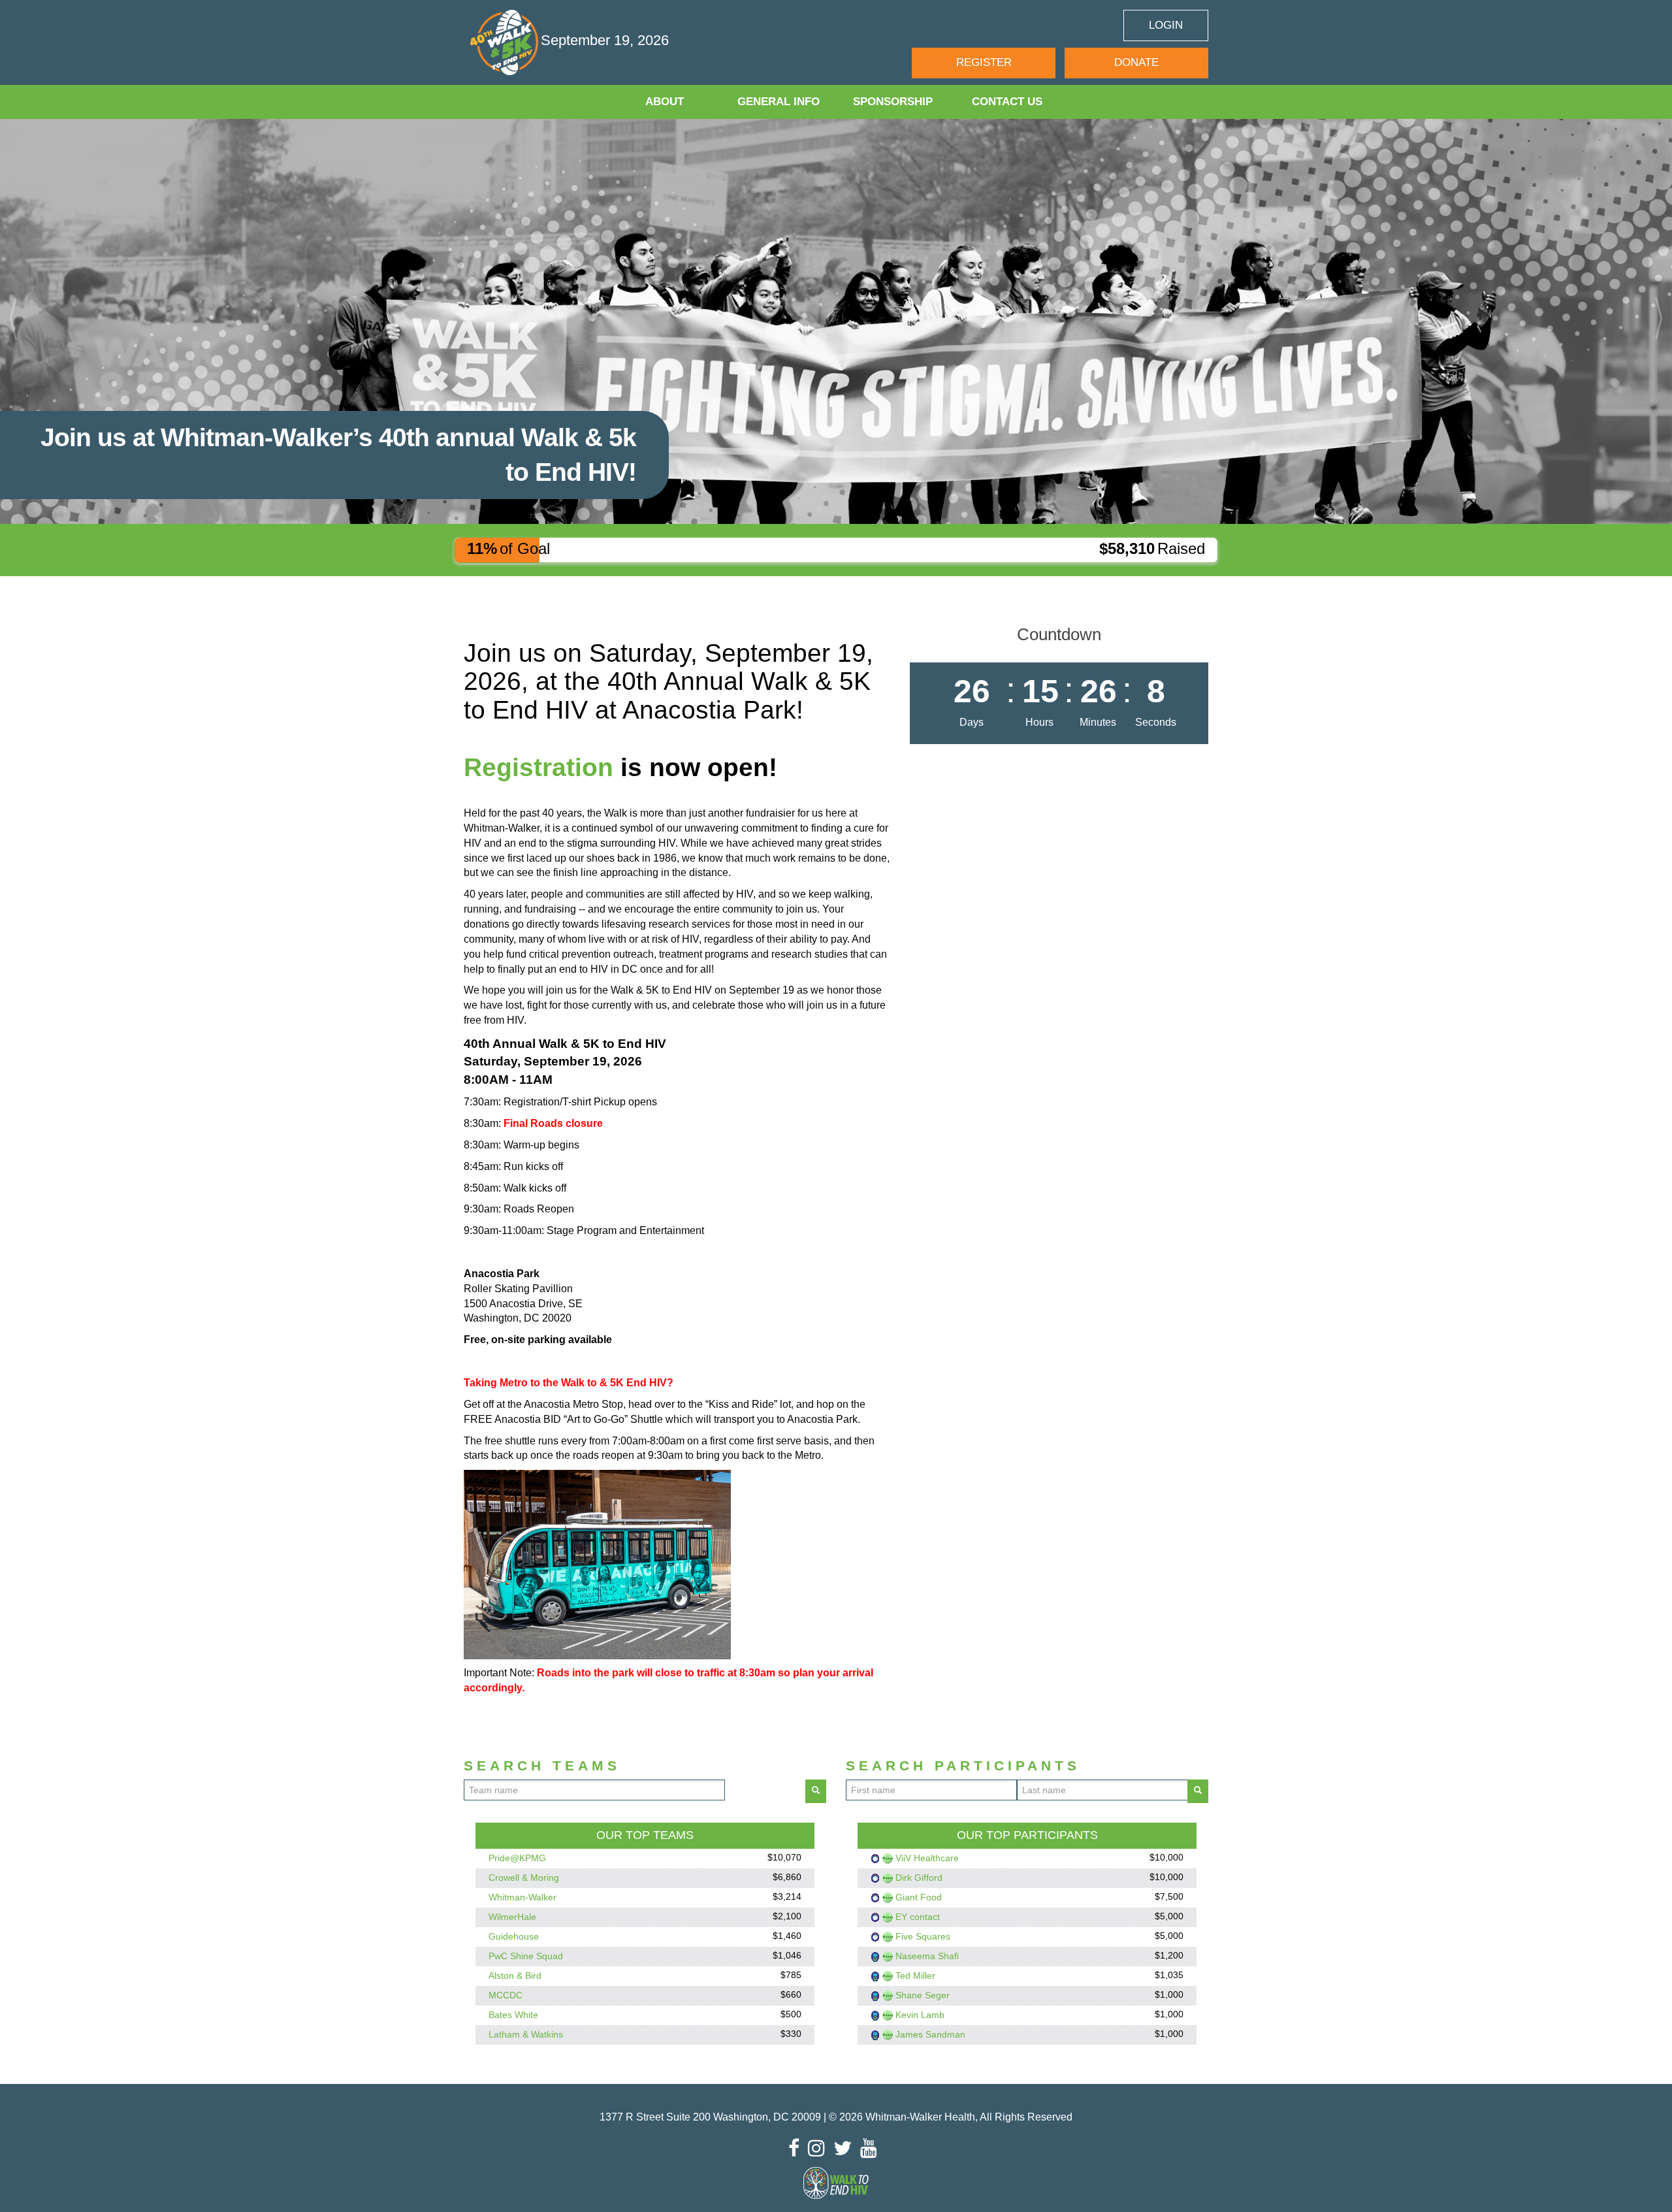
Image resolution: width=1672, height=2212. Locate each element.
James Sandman (930, 2034)
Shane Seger (923, 1995)
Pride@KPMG (517, 1858)
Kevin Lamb (920, 2015)
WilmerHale (512, 1917)
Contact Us (1007, 102)
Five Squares (923, 1936)
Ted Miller (915, 1976)
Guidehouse (514, 1936)
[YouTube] (872, 2148)
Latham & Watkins (526, 2034)
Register (984, 62)
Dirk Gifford (919, 1878)
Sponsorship (893, 102)
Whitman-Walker (522, 1897)
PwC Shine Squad (526, 1956)
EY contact (918, 1917)
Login (1166, 25)
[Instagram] (820, 2148)
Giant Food (919, 1897)
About (665, 102)
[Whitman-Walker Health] (506, 42)
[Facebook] (797, 2148)
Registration (539, 767)
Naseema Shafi (927, 1956)
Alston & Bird (515, 1976)
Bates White (513, 2015)
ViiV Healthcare (927, 1858)
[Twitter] (846, 2148)
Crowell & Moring (524, 1878)
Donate (1136, 62)
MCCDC (506, 1995)
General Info (779, 102)
